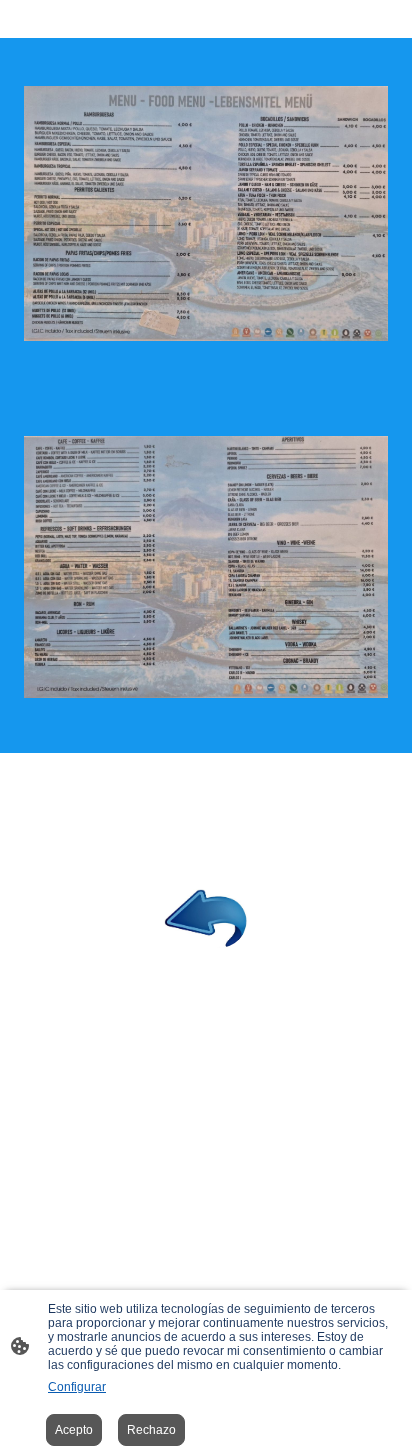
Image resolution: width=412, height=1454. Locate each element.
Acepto (74, 1430)
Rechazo (151, 1430)
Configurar (77, 1387)
